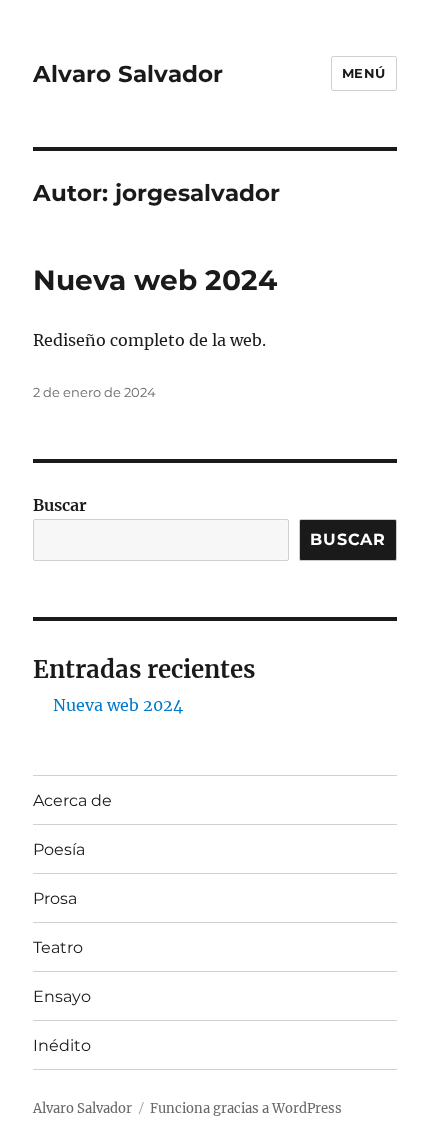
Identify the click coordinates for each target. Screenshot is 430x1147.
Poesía (59, 849)
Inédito (62, 1045)
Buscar (60, 505)
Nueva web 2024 (155, 280)
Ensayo (62, 996)
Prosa (55, 898)
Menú (364, 73)
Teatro (58, 947)
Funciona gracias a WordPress (246, 1108)
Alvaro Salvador (128, 74)
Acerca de (72, 800)
